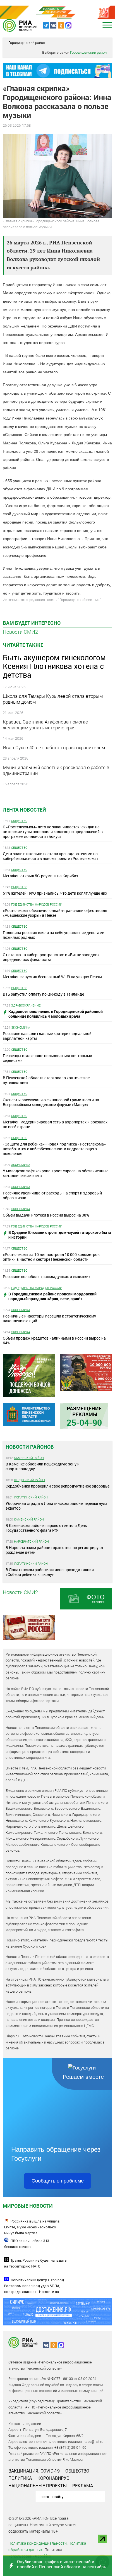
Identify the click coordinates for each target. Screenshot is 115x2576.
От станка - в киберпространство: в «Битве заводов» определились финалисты (51, 957)
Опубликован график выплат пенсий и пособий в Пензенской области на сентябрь (62, 2564)
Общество (19, 821)
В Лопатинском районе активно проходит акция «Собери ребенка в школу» (50, 1572)
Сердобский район (29, 1480)
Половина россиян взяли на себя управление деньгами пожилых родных (54, 935)
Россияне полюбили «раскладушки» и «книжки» (47, 1277)
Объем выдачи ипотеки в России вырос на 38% (46, 1215)
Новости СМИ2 (20, 632)
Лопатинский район (31, 1497)
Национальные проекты (38, 2486)
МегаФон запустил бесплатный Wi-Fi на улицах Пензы (52, 977)
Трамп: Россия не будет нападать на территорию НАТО (35, 2263)
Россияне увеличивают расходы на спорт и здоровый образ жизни (52, 1195)
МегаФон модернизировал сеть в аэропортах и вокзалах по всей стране (55, 1124)
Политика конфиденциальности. (38, 2543)
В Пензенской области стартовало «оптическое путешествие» (46, 1080)
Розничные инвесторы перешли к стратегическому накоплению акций (49, 1318)
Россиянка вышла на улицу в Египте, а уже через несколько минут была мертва (32, 2227)
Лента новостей (24, 810)
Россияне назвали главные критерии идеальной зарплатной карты (47, 1036)
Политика (20, 2478)
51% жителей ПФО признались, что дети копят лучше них (55, 893)
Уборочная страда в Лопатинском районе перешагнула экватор (57, 1506)
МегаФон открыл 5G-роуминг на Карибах (40, 876)
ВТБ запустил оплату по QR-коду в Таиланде (43, 994)
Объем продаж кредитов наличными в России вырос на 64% (54, 1340)
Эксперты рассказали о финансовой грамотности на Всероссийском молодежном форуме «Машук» (51, 1102)
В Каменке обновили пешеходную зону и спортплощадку (43, 1466)
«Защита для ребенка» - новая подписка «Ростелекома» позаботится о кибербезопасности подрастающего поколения (54, 1149)
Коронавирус (53, 2478)
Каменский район (29, 1458)
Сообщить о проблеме (58, 2181)
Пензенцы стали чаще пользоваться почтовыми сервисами (47, 1058)
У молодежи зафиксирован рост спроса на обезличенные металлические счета (56, 1173)
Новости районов (30, 1447)
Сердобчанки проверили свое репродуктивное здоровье (57, 1486)
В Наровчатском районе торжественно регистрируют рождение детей (55, 1550)
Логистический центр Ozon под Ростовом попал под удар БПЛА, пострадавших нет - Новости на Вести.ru (34, 2289)
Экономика (21, 1027)
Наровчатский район (31, 1541)
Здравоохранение (26, 1005)
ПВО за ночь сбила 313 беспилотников (27, 2244)
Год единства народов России (37, 904)
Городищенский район (27, 43)
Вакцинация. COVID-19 (34, 2471)
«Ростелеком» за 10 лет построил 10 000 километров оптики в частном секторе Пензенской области (51, 1257)
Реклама (83, 2486)
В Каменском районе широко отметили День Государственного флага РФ (46, 1528)
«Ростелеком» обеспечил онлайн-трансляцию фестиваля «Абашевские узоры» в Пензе (55, 913)
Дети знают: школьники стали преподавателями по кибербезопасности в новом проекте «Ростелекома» (51, 856)
